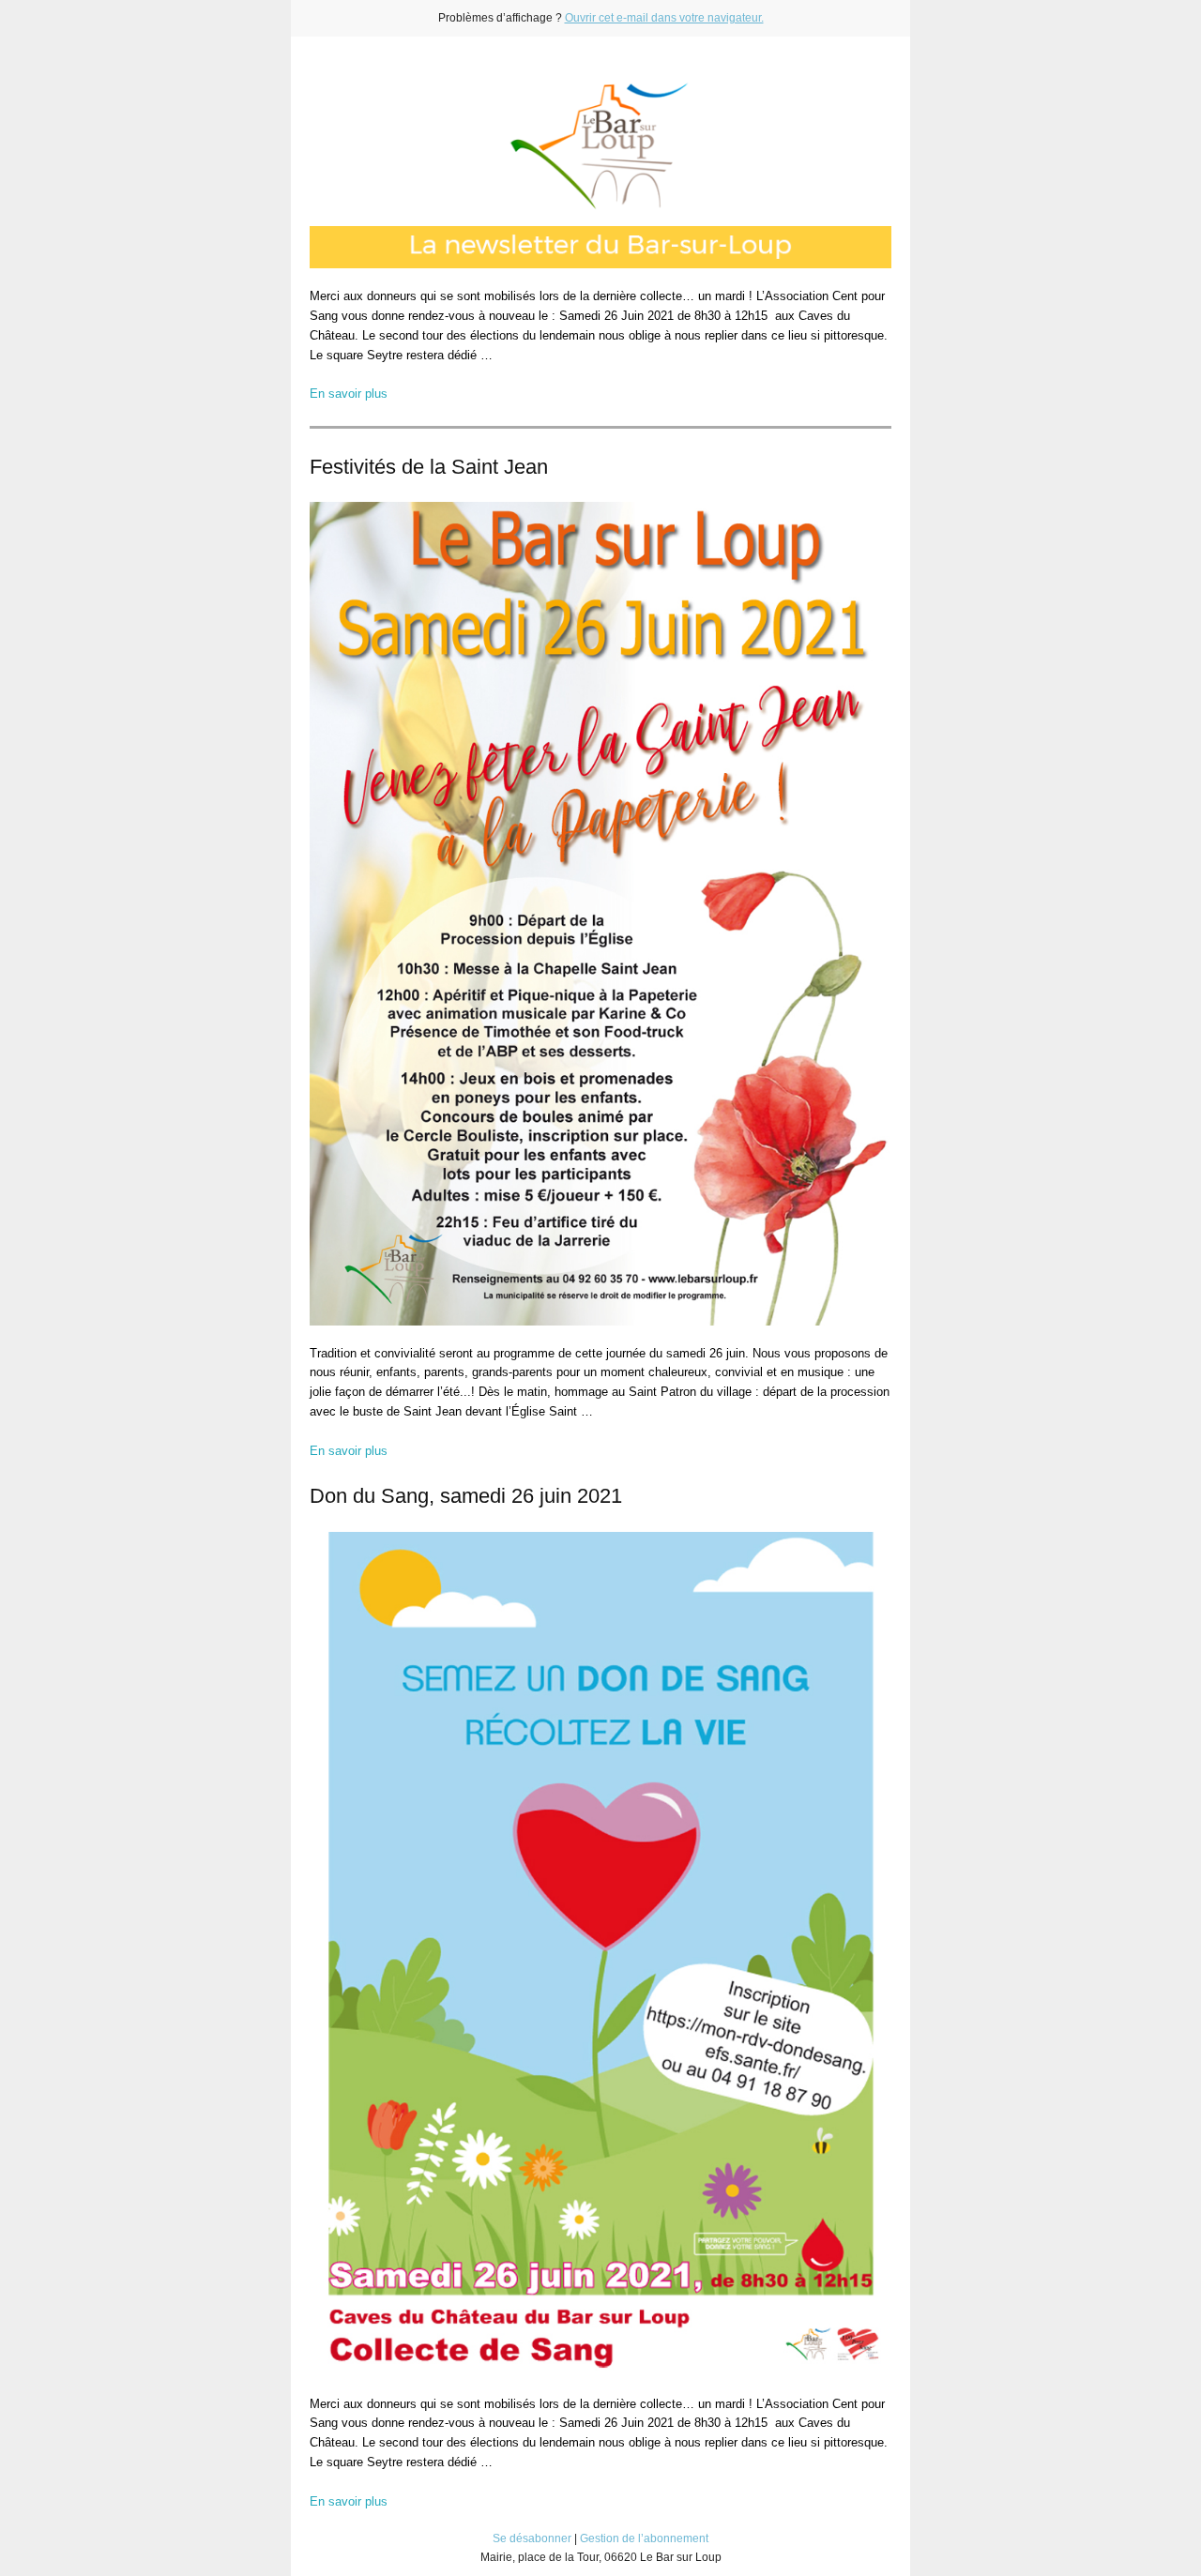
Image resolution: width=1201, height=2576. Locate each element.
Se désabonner (532, 2538)
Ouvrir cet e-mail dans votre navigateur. (664, 18)
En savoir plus (349, 394)
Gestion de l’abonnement (644, 2538)
